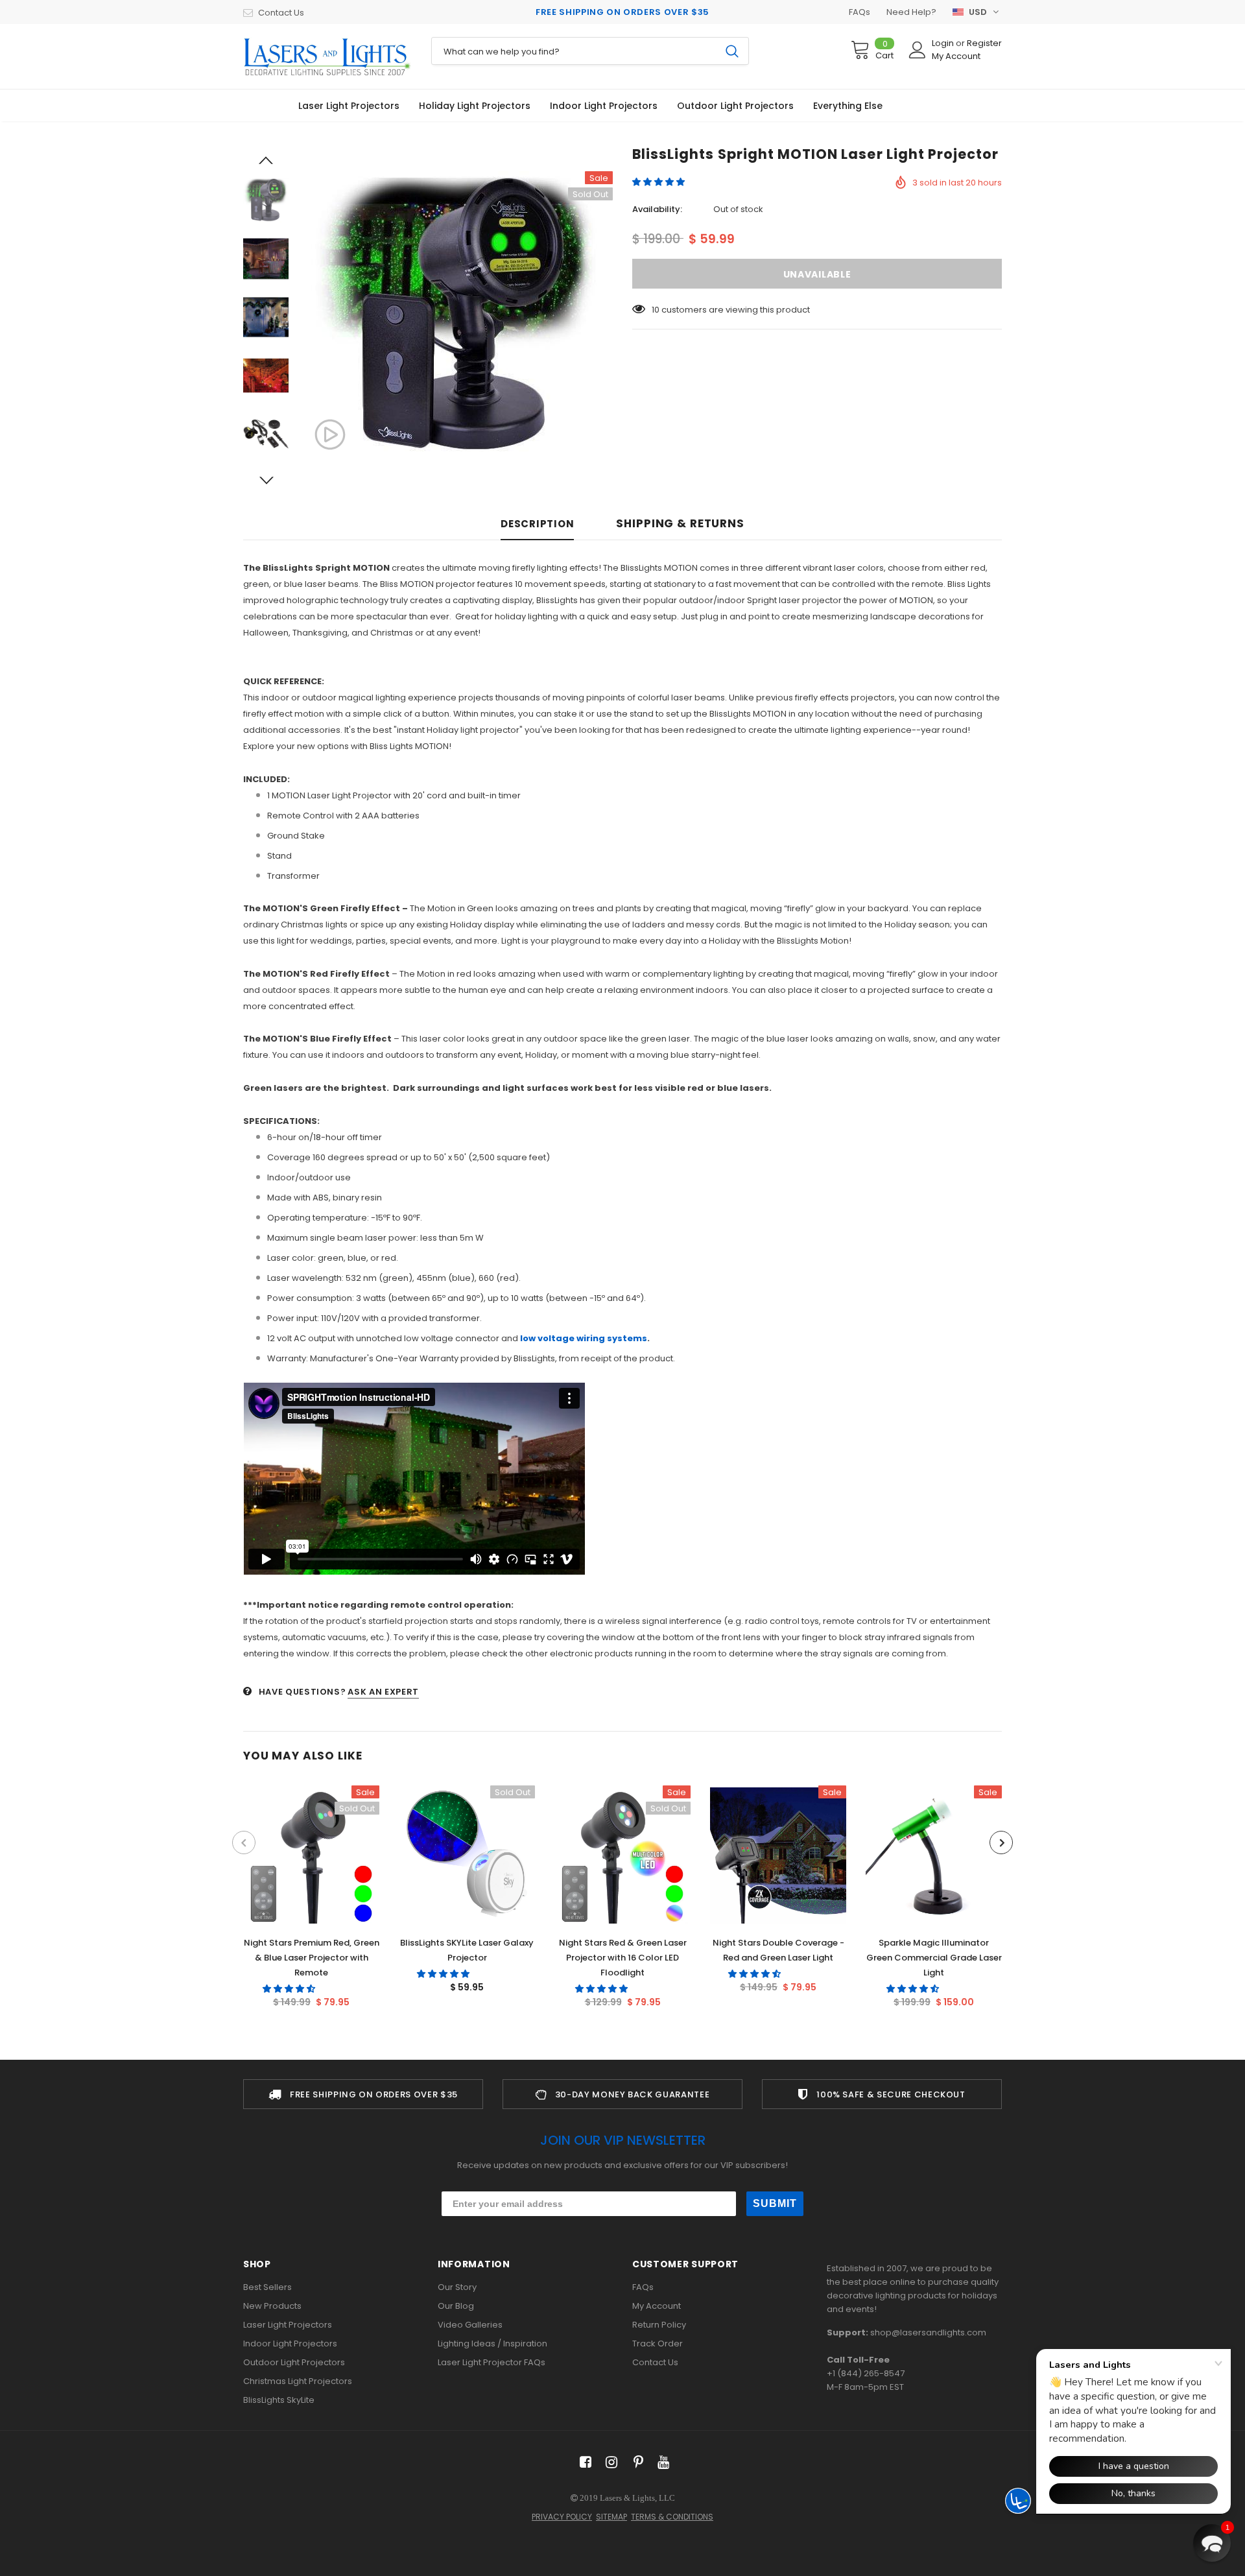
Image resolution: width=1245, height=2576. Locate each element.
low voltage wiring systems (583, 1338)
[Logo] (327, 56)
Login (944, 43)
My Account (956, 56)
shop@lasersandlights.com (928, 2332)
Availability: (657, 209)
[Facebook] (583, 2462)
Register (984, 43)
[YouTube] (661, 2462)
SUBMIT (775, 2203)
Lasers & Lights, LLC (637, 2498)
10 (656, 310)
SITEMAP (611, 2517)
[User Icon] (918, 50)
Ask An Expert (383, 1692)
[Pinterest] (635, 2462)
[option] (457, 317)
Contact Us (281, 13)
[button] (659, 182)
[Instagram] (609, 2462)
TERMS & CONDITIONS (672, 2517)
